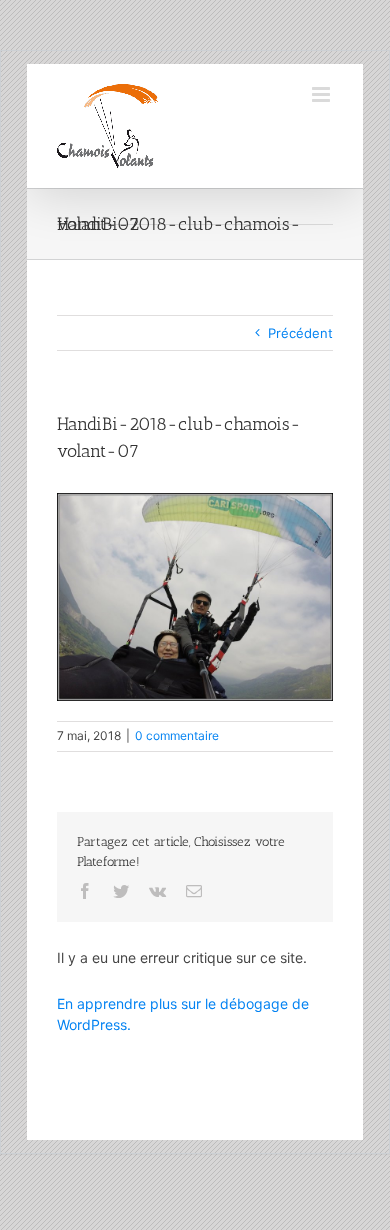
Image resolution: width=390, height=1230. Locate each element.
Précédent (300, 333)
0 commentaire (177, 735)
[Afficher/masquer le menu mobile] (322, 94)
